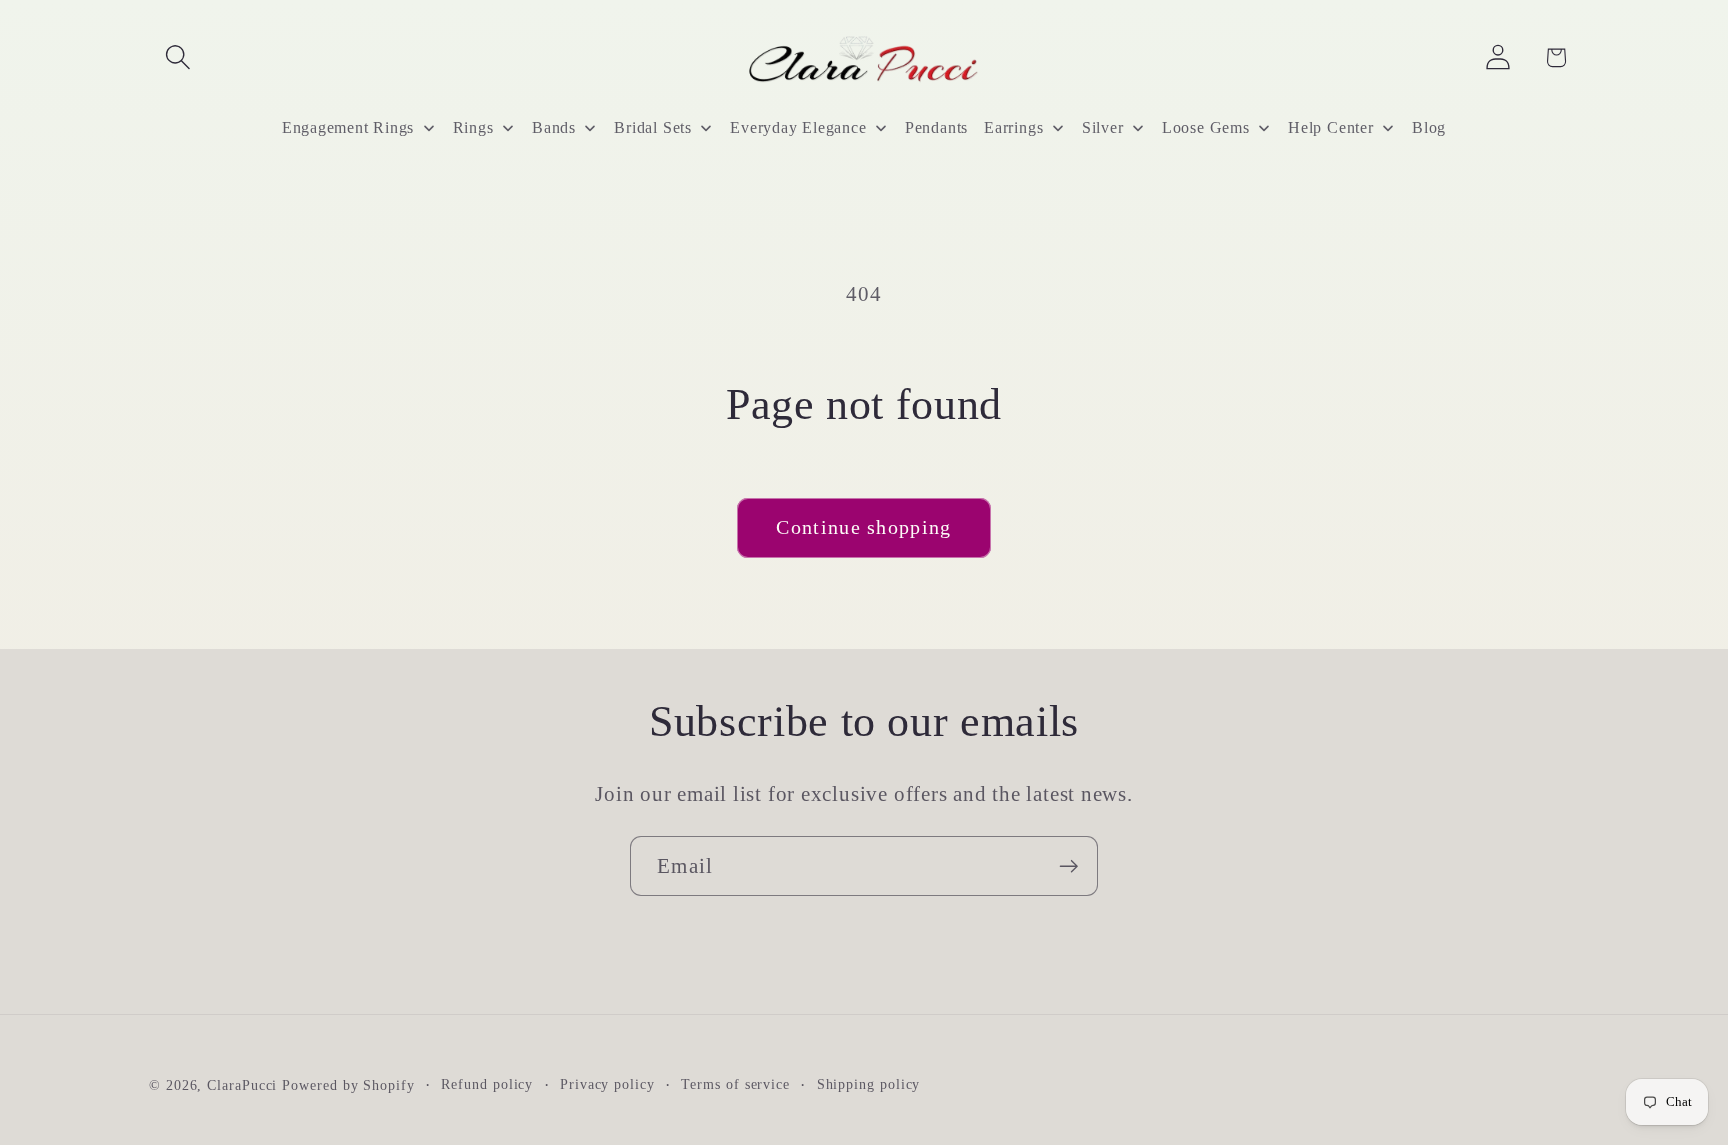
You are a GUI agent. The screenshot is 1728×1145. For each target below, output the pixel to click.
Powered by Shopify (348, 1085)
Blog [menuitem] (1429, 127)
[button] (177, 57)
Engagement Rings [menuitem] (348, 127)
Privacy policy (607, 1084)
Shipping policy (869, 1084)
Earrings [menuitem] (1013, 127)
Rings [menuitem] (473, 127)
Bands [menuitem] (554, 127)
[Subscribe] (1068, 866)
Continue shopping (863, 527)
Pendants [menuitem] (936, 127)
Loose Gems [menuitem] (1206, 127)
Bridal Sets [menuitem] (653, 127)
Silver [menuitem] (1103, 127)
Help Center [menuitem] (1331, 127)
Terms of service (735, 1084)
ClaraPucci (242, 1085)
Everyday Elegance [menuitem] (798, 127)
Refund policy (487, 1084)
